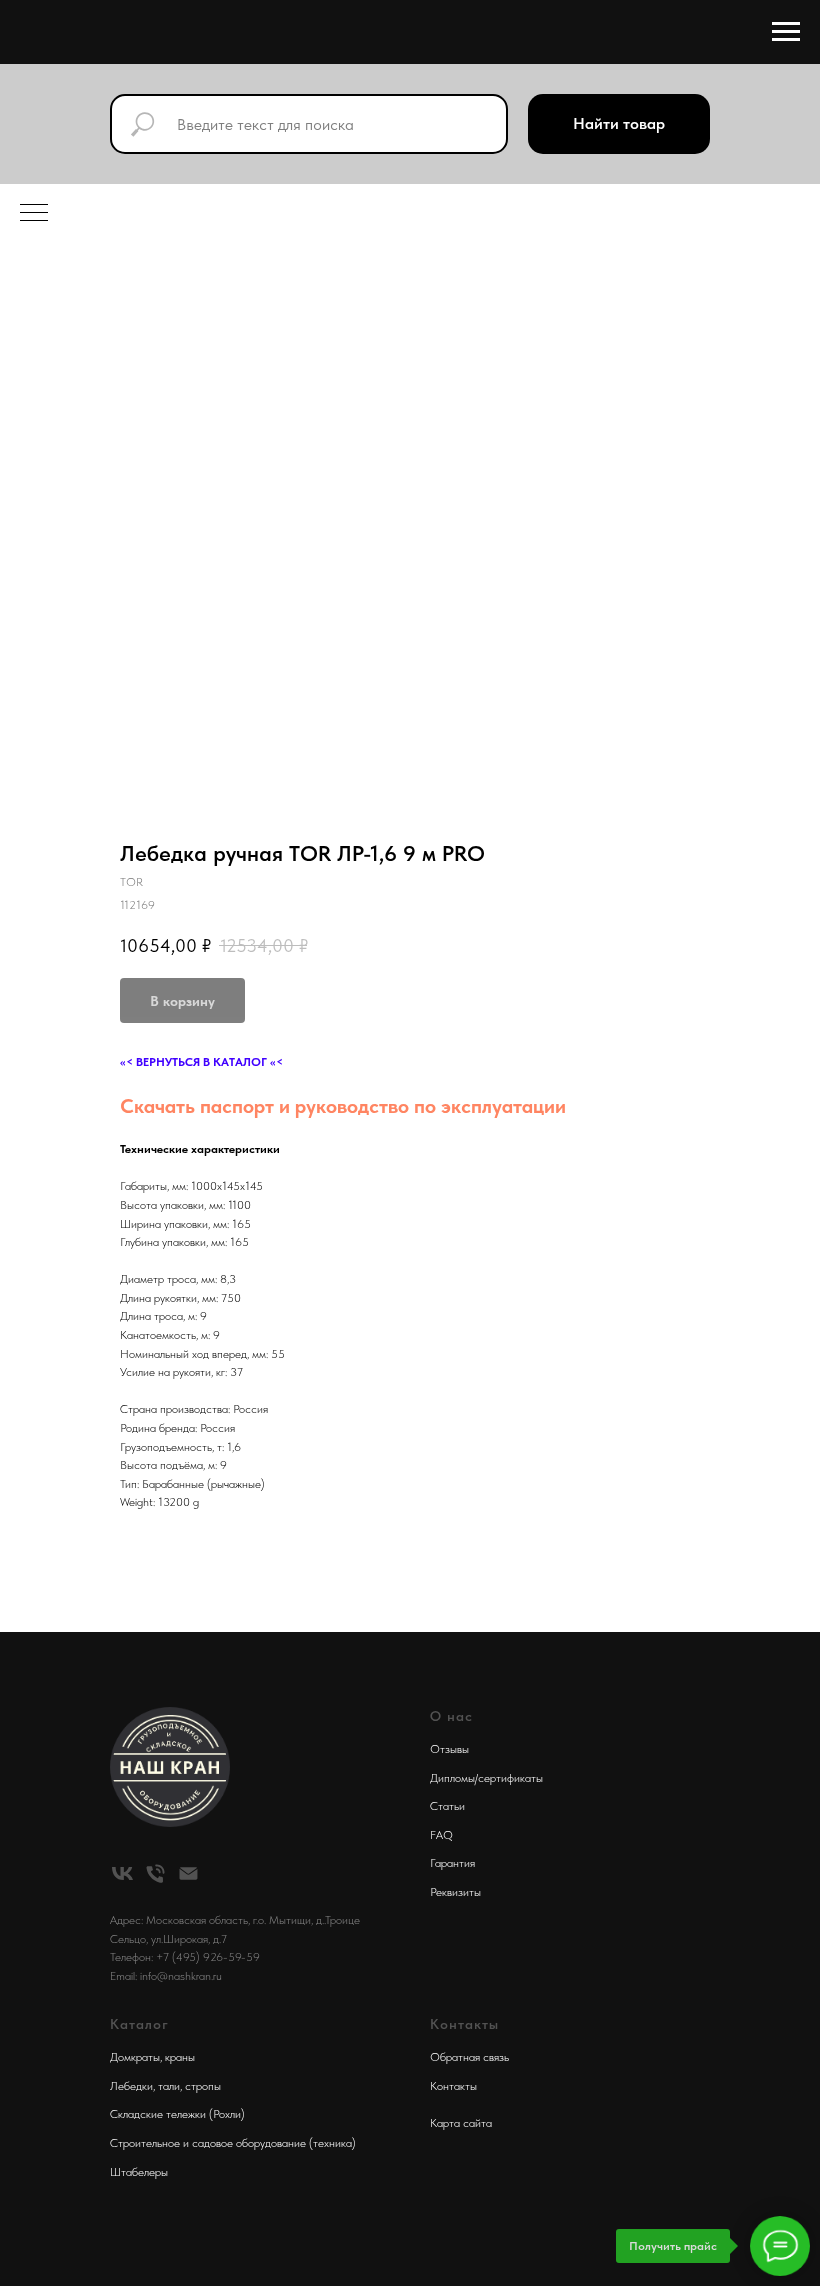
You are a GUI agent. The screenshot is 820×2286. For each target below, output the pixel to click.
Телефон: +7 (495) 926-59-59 (185, 1957)
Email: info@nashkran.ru (166, 1976)
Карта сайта (461, 2123)
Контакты (453, 2086)
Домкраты (135, 2057)
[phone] (155, 1873)
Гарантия (452, 1863)
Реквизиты (455, 1892)
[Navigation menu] (786, 32)
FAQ (441, 1835)
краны (180, 2057)
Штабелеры (139, 2172)
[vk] (122, 1873)
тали (169, 2086)
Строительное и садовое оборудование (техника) (233, 2143)
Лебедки (131, 2086)
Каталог (139, 2024)
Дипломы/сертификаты (486, 1778)
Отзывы (449, 1749)
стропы (203, 2086)
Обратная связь (469, 2057)
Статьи (447, 1806)
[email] (188, 1873)
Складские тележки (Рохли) (177, 2114)
